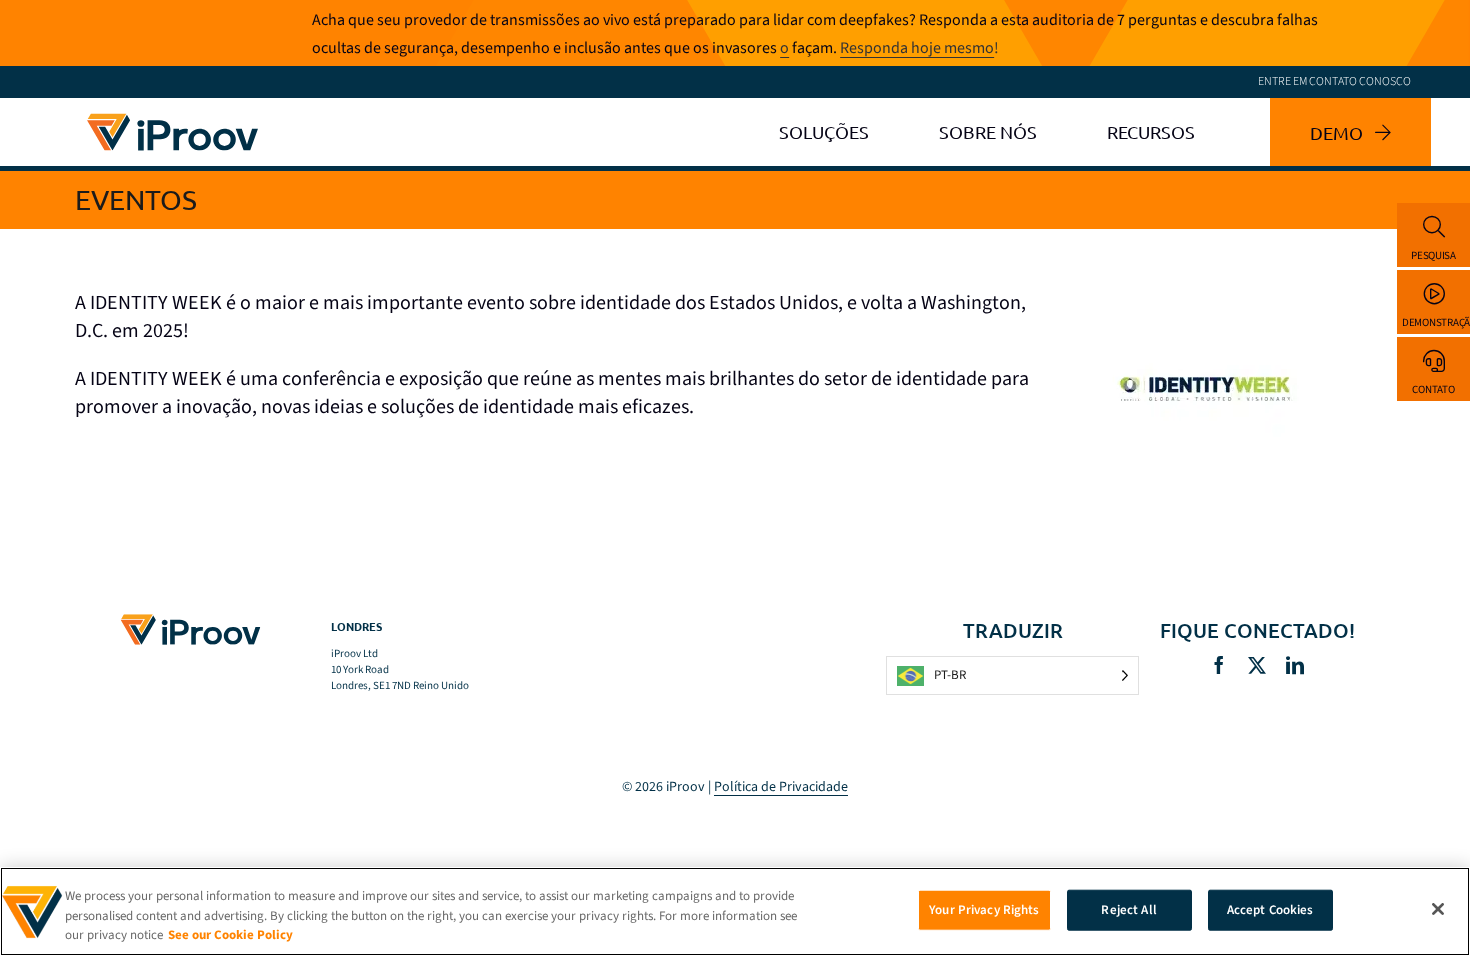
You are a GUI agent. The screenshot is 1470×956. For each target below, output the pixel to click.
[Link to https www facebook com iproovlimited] (1219, 665)
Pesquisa (1433, 255)
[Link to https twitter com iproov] (1257, 665)
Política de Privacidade (781, 787)
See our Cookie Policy (230, 935)
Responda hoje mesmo (917, 48)
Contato (1433, 389)
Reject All (1128, 909)
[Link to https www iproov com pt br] (172, 117)
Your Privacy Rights (984, 909)
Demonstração (1436, 322)
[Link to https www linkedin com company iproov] (1295, 665)
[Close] (1438, 909)
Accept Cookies (1270, 909)
